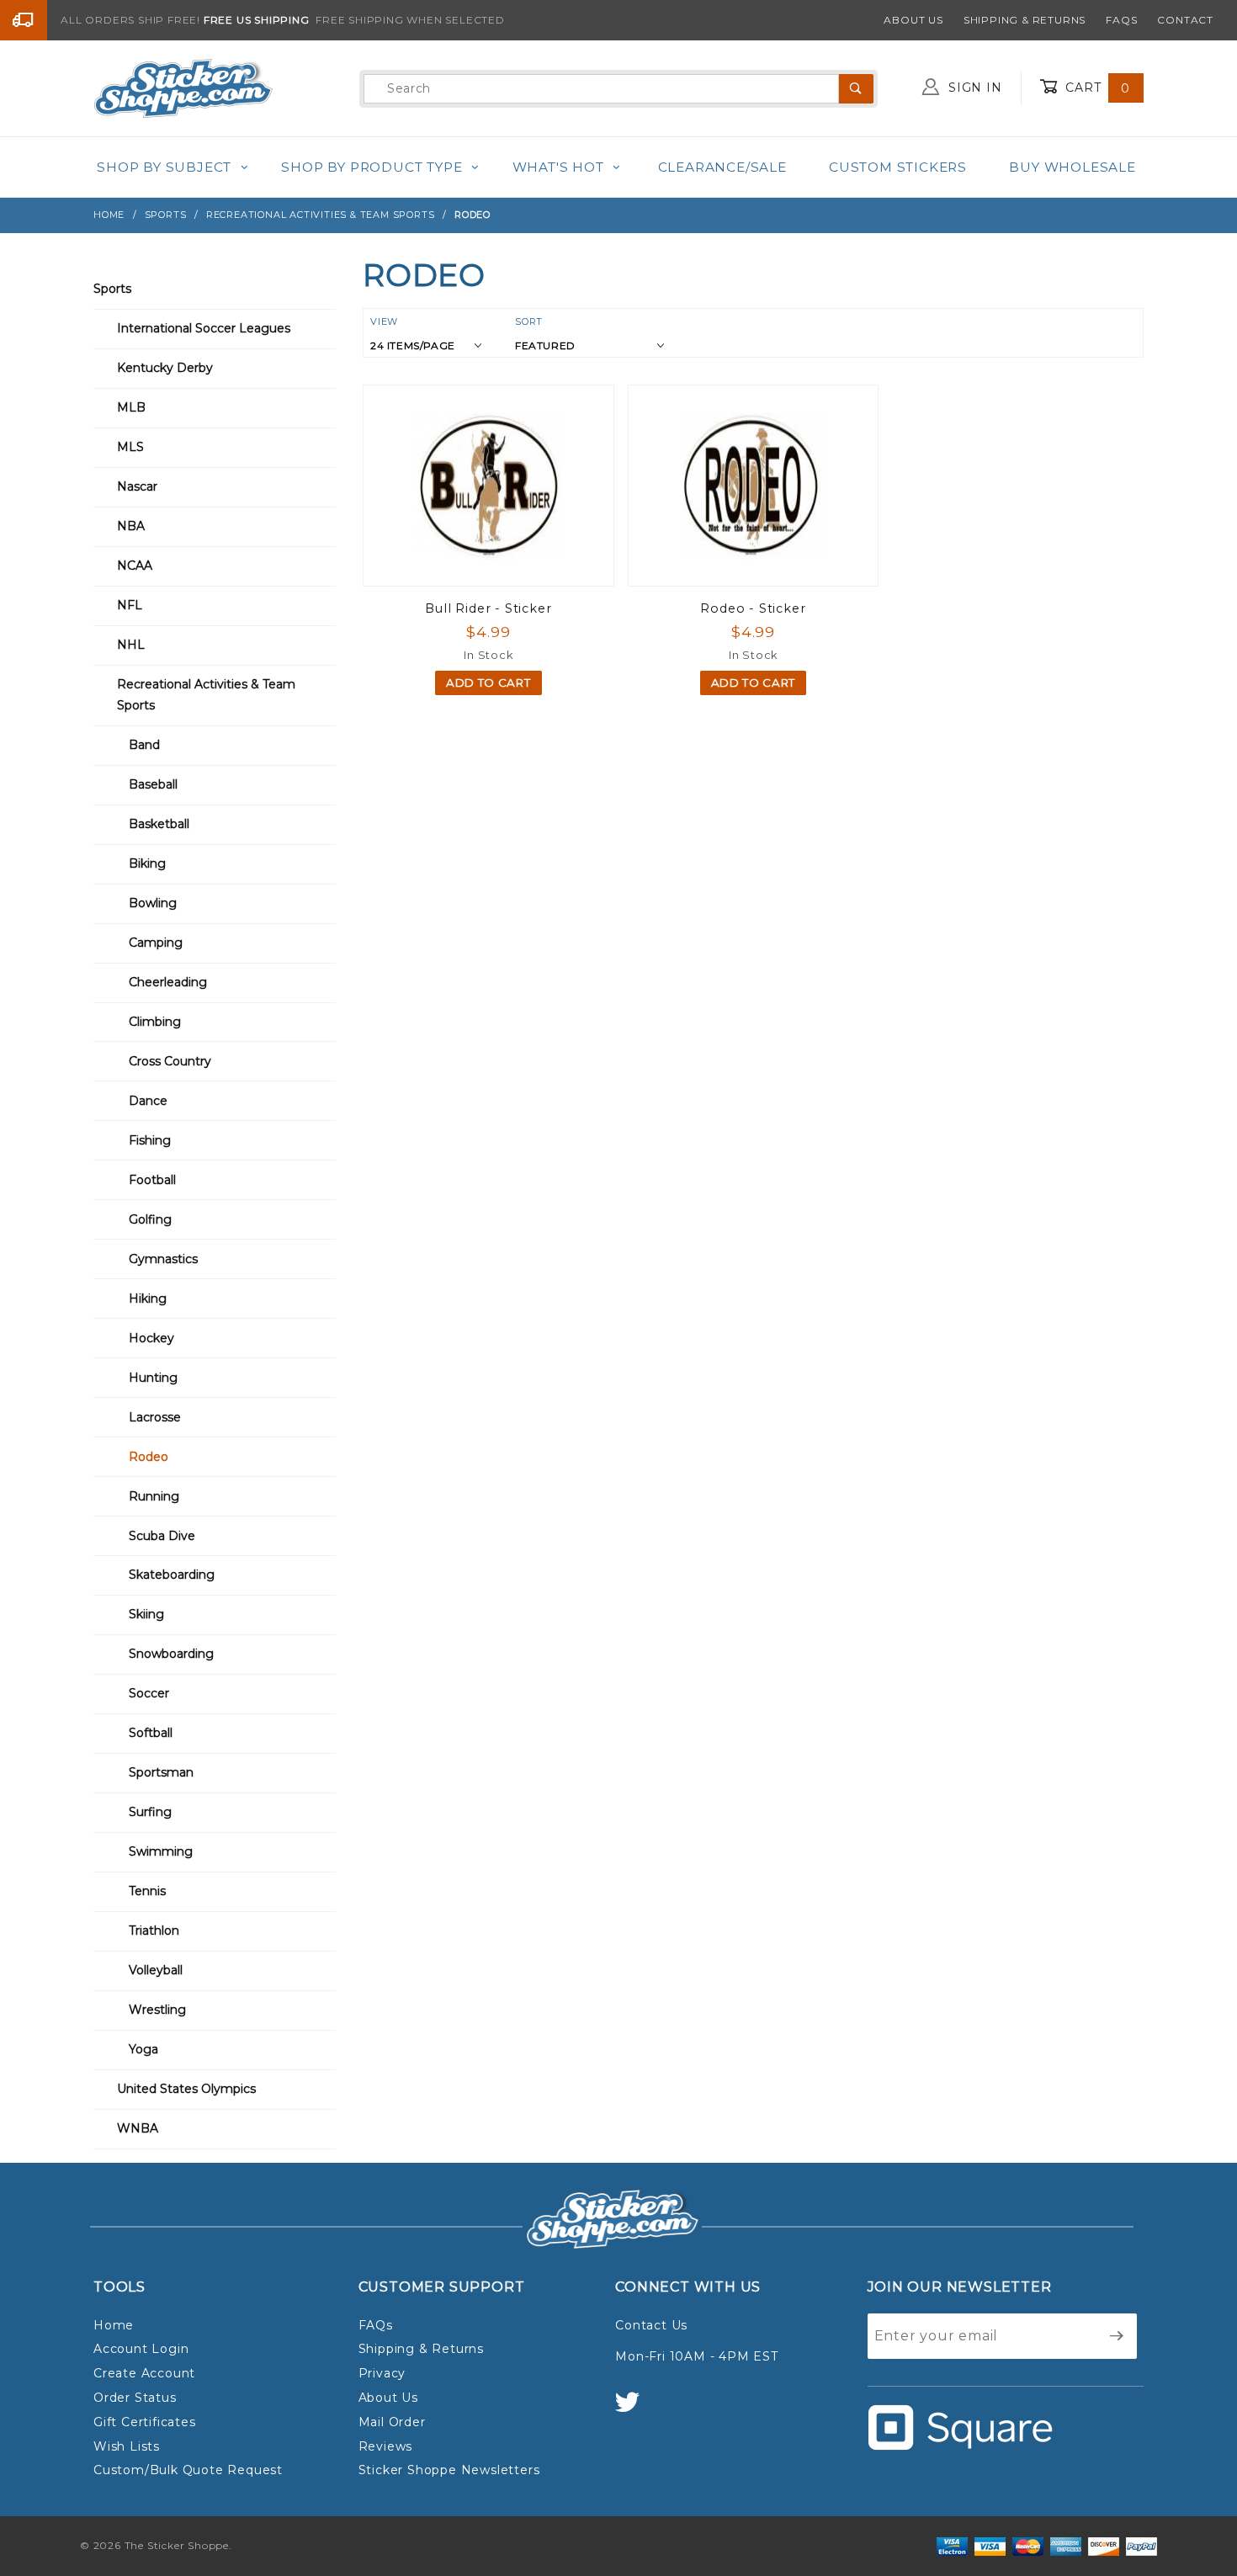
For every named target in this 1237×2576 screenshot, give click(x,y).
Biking (147, 863)
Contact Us (651, 2325)
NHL (131, 645)
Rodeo (149, 1457)
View (384, 321)
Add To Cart (488, 683)
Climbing (155, 1022)
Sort (529, 321)
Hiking (148, 1299)
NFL (130, 605)
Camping (156, 943)
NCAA (135, 566)
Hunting (153, 1378)
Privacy (382, 2373)
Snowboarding (171, 1654)
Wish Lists (127, 2446)
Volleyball (156, 1970)
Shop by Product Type (372, 167)
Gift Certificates (145, 2422)
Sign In (973, 88)
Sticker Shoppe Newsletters (449, 2470)
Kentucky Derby (165, 368)
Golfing (150, 1219)
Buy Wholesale (1072, 167)
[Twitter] (634, 2410)
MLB (131, 407)
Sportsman (161, 1772)
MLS (130, 447)
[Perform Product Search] (856, 89)
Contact (1185, 20)
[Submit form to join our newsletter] (1117, 2336)
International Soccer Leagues (204, 328)
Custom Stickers (898, 167)
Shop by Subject (164, 167)
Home (114, 2325)
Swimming (161, 1851)
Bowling (153, 903)
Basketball (159, 824)
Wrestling (157, 2010)
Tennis (147, 1891)
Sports (112, 289)
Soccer (149, 1693)
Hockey (151, 1338)
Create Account (144, 2373)
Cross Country (170, 1061)
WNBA (138, 2128)
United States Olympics (186, 2089)
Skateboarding (172, 1575)
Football (152, 1180)
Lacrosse (155, 1417)
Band (144, 745)
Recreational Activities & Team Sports (206, 695)
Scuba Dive (162, 1536)
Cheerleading (168, 982)
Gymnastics (163, 1259)
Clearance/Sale (722, 167)
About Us (913, 20)
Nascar (137, 486)
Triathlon (154, 1931)
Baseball (153, 784)
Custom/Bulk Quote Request (188, 2470)
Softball (151, 1733)
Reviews (386, 2446)
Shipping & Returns (1025, 20)
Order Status (135, 2398)
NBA (131, 526)
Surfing (150, 1812)
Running (154, 1496)
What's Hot (558, 167)
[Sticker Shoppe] (183, 88)
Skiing (146, 1614)
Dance (148, 1101)
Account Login (141, 2349)
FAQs (1121, 20)
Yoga (143, 2049)
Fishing (150, 1140)
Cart (1096, 88)
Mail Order (392, 2422)
